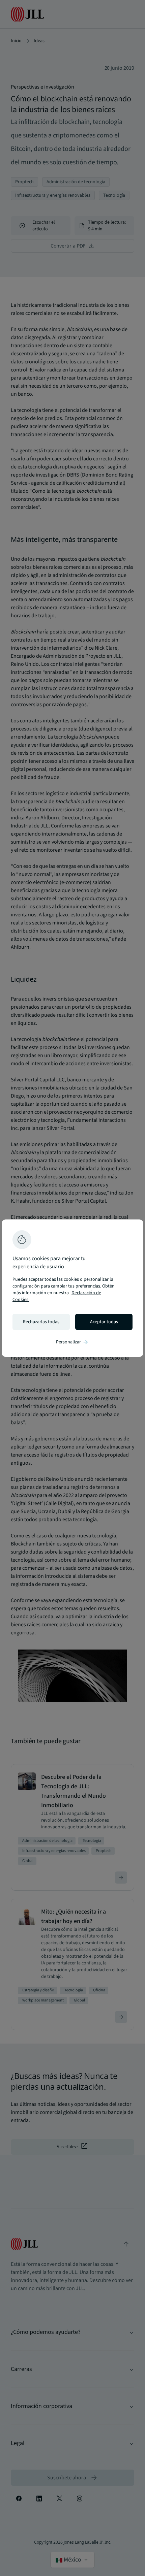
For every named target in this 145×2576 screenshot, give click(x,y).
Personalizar (72, 1342)
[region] (72, 1288)
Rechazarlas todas (41, 1322)
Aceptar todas (104, 1322)
